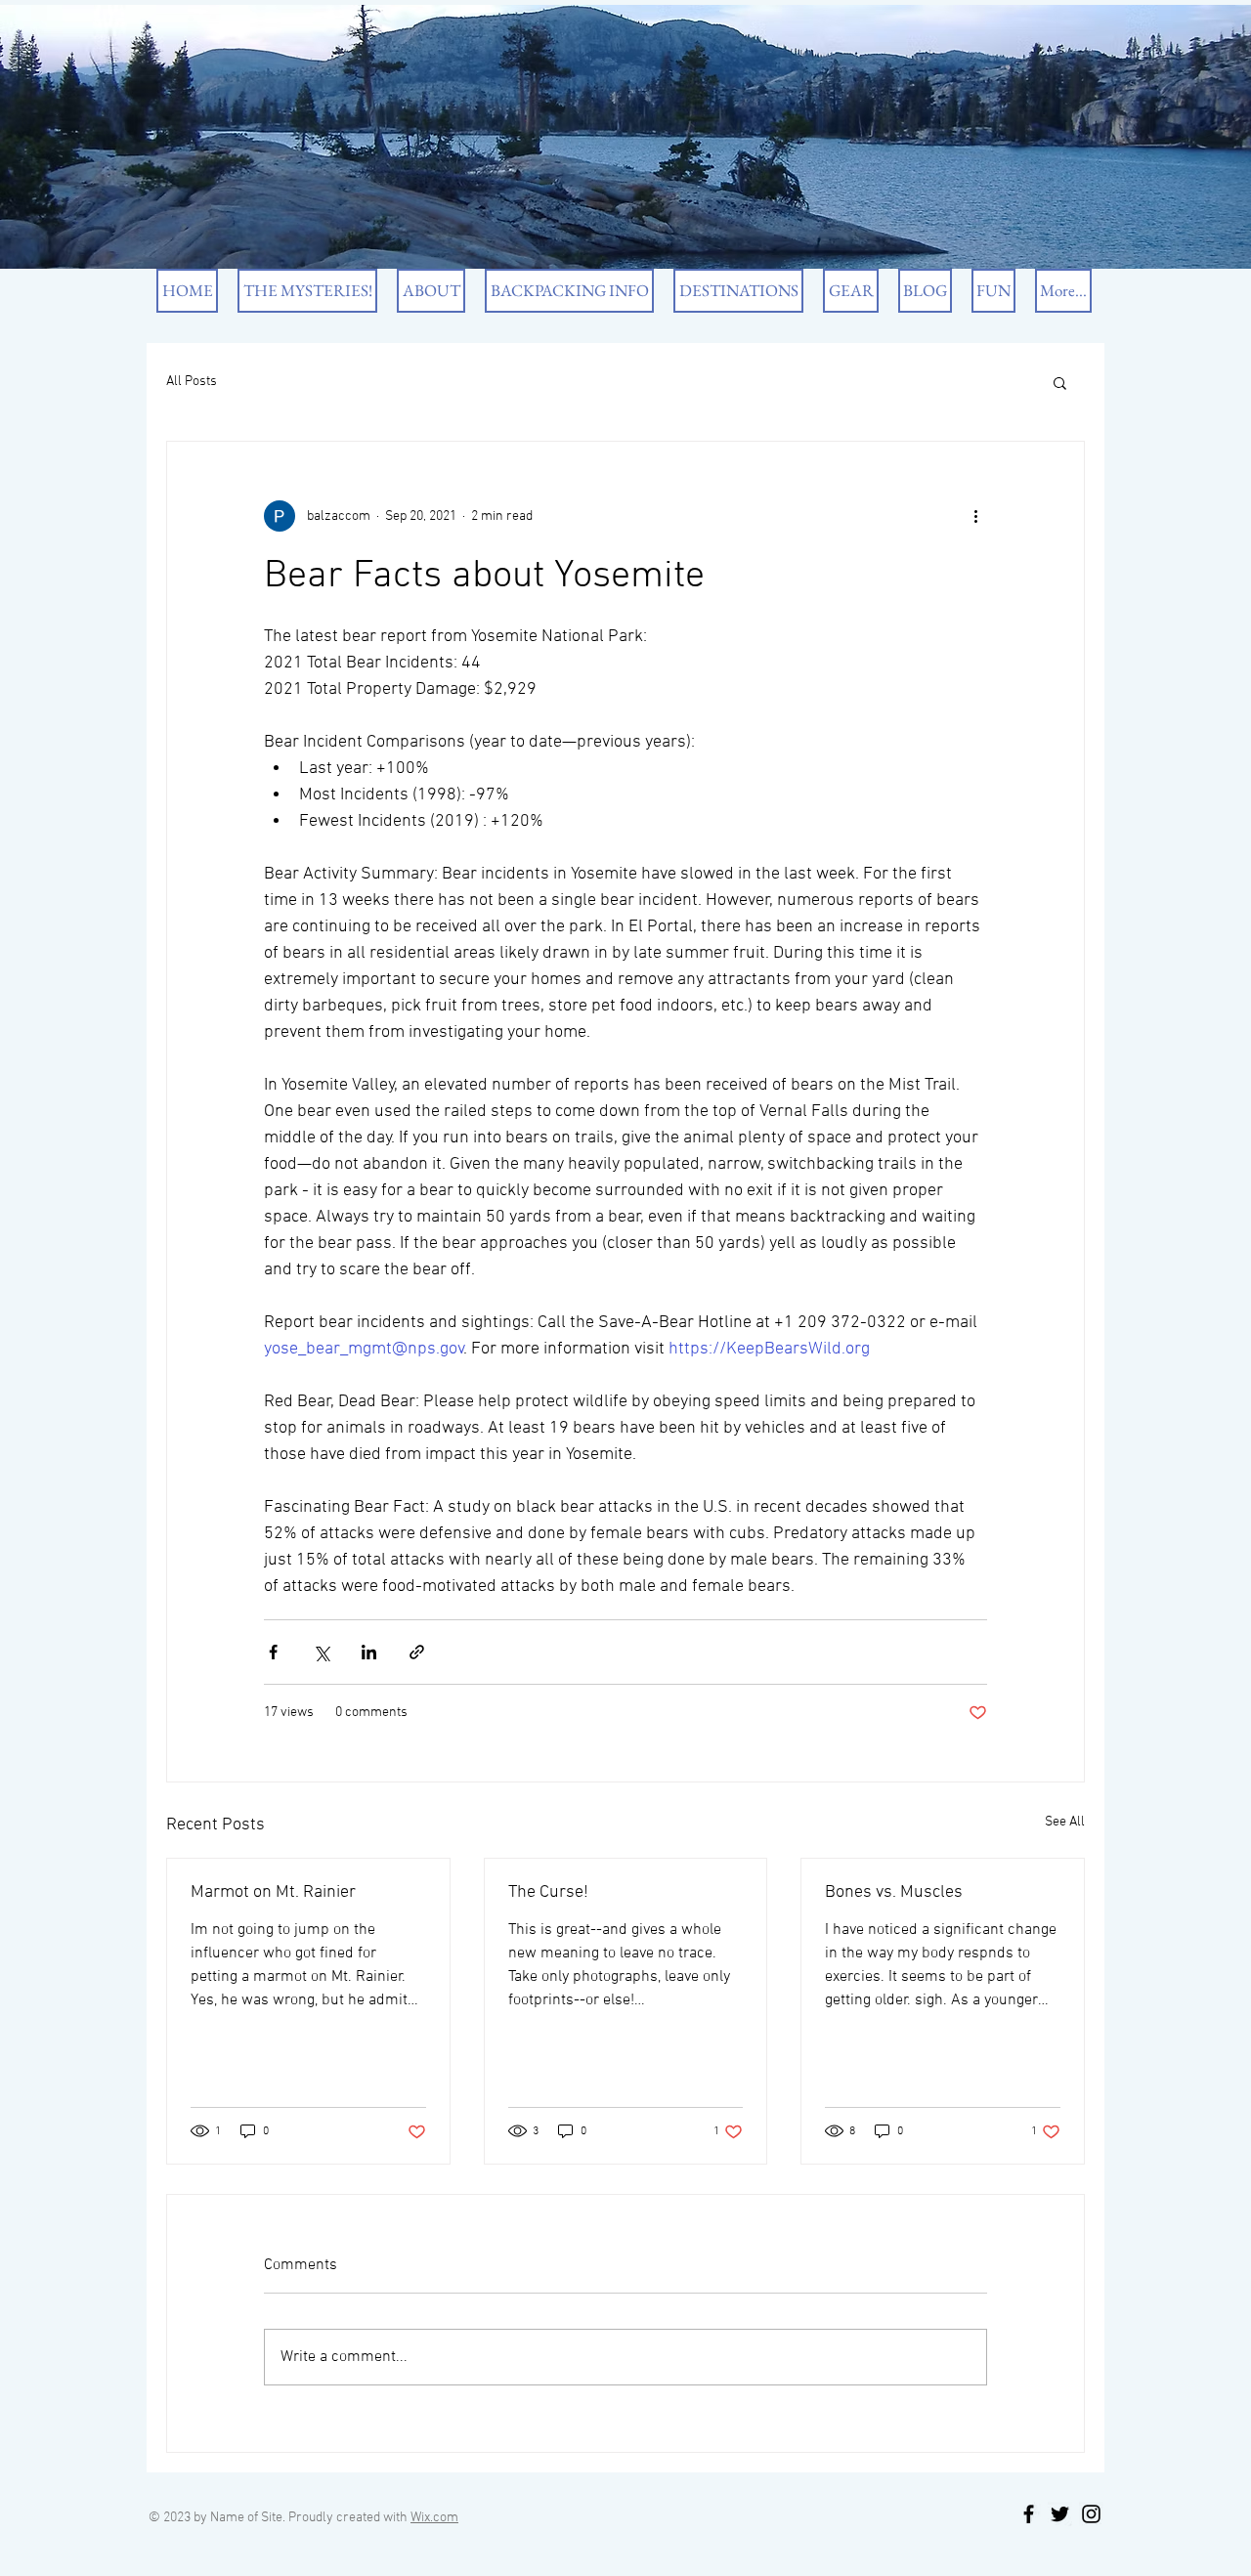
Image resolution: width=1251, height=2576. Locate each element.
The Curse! (548, 1892)
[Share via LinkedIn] (369, 1652)
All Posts (192, 382)
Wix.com (434, 2518)
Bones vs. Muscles (894, 1892)
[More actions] (975, 516)
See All (1065, 1822)
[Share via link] (417, 1652)
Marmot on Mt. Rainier (273, 1892)
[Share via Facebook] (273, 1652)
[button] (1060, 382)
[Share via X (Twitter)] (321, 1652)
